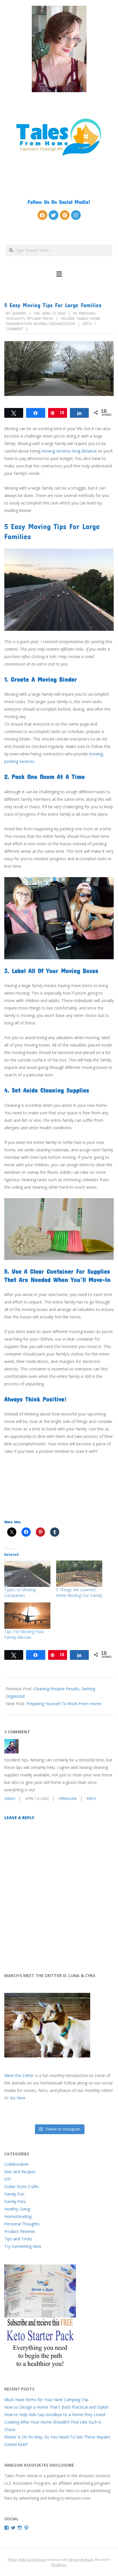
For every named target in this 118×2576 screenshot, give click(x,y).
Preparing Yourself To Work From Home (64, 1704)
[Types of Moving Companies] (27, 1574)
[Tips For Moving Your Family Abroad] (27, 1616)
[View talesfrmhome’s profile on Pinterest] (26, 2528)
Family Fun (14, 2194)
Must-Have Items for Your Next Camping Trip (46, 2400)
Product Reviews (20, 2231)
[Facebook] (42, 215)
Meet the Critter (19, 2075)
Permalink (68, 1799)
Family (83, 319)
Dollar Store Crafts (22, 2187)
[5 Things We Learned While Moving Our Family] (79, 1574)
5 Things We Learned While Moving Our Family (79, 1592)
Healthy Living (17, 2209)
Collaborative (16, 2164)
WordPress (59, 2565)
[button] (59, 274)
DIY (8, 2179)
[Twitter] (54, 215)
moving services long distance (69, 451)
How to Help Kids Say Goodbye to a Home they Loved (55, 2414)
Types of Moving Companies (20, 1592)
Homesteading (18, 2216)
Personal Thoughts (22, 2224)
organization (62, 324)
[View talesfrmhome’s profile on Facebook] (7, 2528)
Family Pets (15, 2201)
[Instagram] (76, 215)
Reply (92, 1799)
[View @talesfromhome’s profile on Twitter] (13, 2528)
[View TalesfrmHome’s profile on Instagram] (20, 2528)
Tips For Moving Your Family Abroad (24, 1634)
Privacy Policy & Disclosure (27, 2559)
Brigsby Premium (81, 2559)
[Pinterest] (65, 215)
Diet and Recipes (20, 2172)
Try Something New (23, 2246)
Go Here (18, 2098)
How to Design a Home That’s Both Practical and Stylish (56, 2407)
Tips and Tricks (40, 319)
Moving (40, 324)
